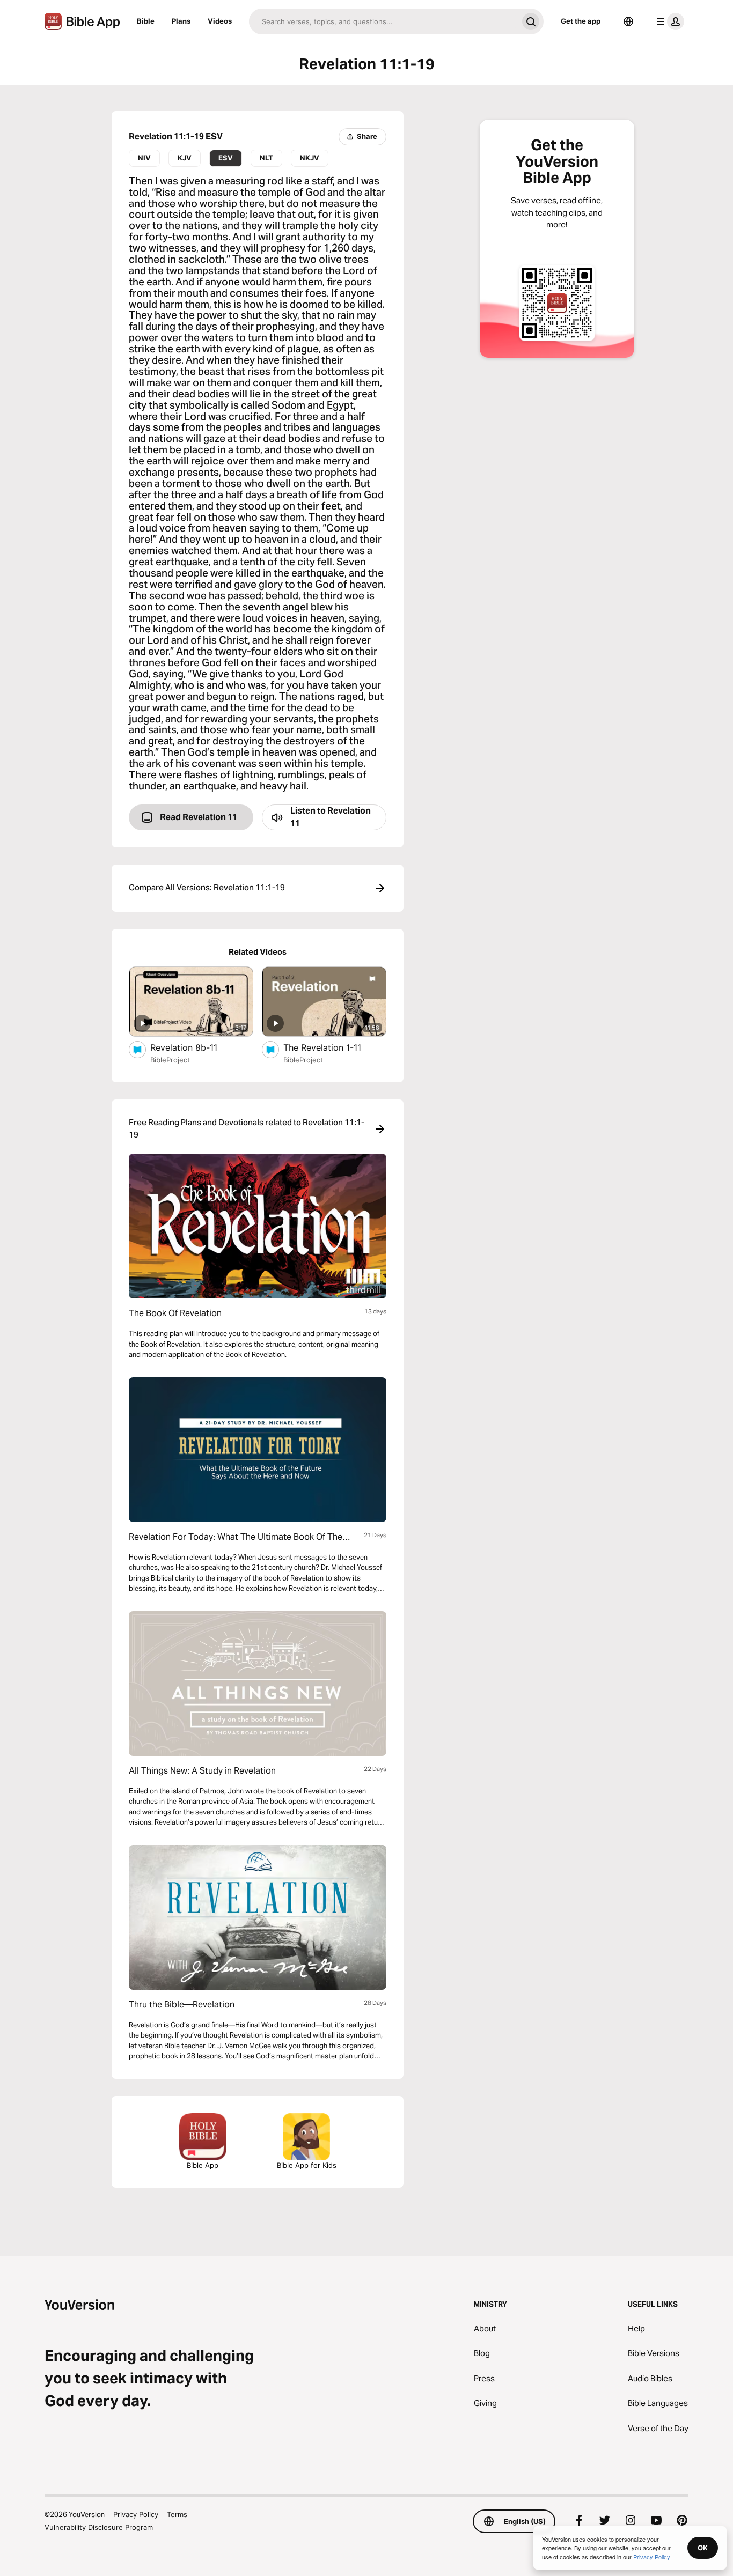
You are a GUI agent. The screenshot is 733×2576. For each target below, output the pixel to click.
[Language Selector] (628, 21)
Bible (146, 21)
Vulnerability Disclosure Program (99, 2527)
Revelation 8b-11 (194, 1047)
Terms (177, 2514)
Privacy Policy (136, 2514)
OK (703, 2548)
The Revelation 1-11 (335, 1047)
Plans (181, 21)
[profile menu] (668, 21)
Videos (220, 21)
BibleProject (170, 1060)
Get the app (581, 21)
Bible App (203, 2165)
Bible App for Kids (307, 2165)
